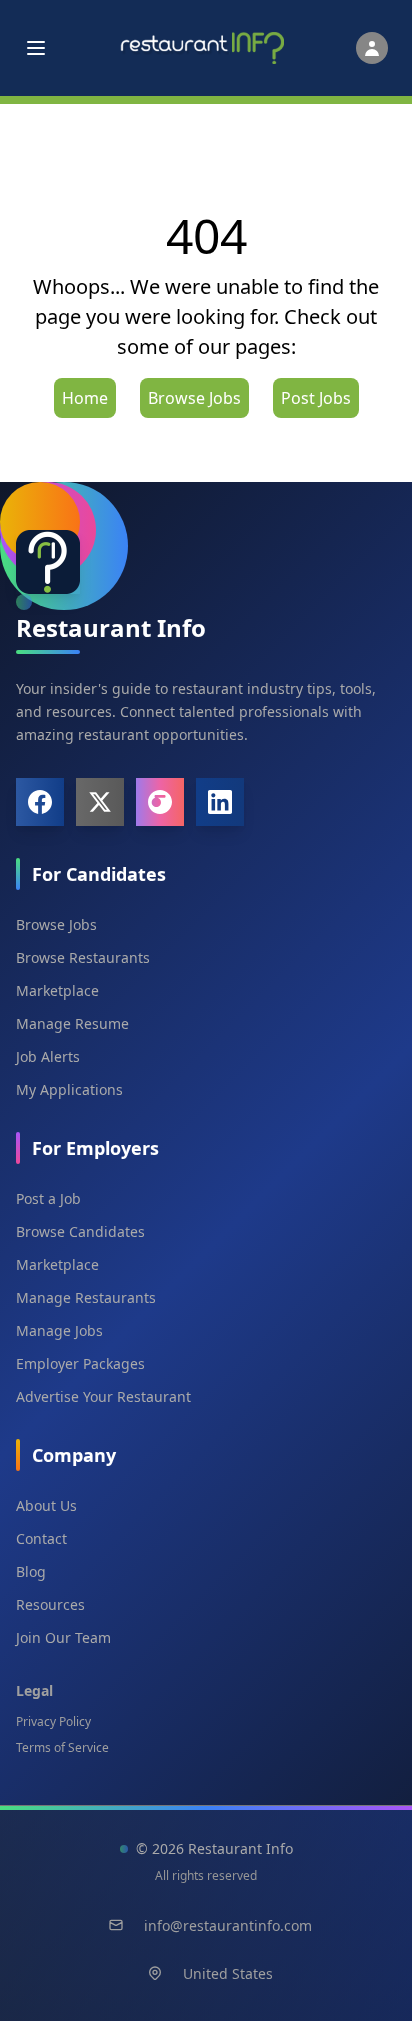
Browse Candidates (80, 1231)
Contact (41, 1538)
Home (85, 398)
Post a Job (48, 1198)
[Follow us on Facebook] (40, 802)
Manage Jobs (59, 1330)
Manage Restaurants (86, 1297)
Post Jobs (316, 398)
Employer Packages (80, 1363)
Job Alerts (48, 1056)
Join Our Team (63, 1637)
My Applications (69, 1089)
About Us (46, 1505)
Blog (31, 1571)
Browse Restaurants (83, 957)
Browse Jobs (194, 398)
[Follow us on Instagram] (160, 802)
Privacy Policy (53, 1721)
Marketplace (57, 990)
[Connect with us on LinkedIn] (220, 802)
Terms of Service (62, 1747)
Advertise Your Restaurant (103, 1396)
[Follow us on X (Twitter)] (100, 802)
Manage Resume (72, 1023)
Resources (50, 1604)
